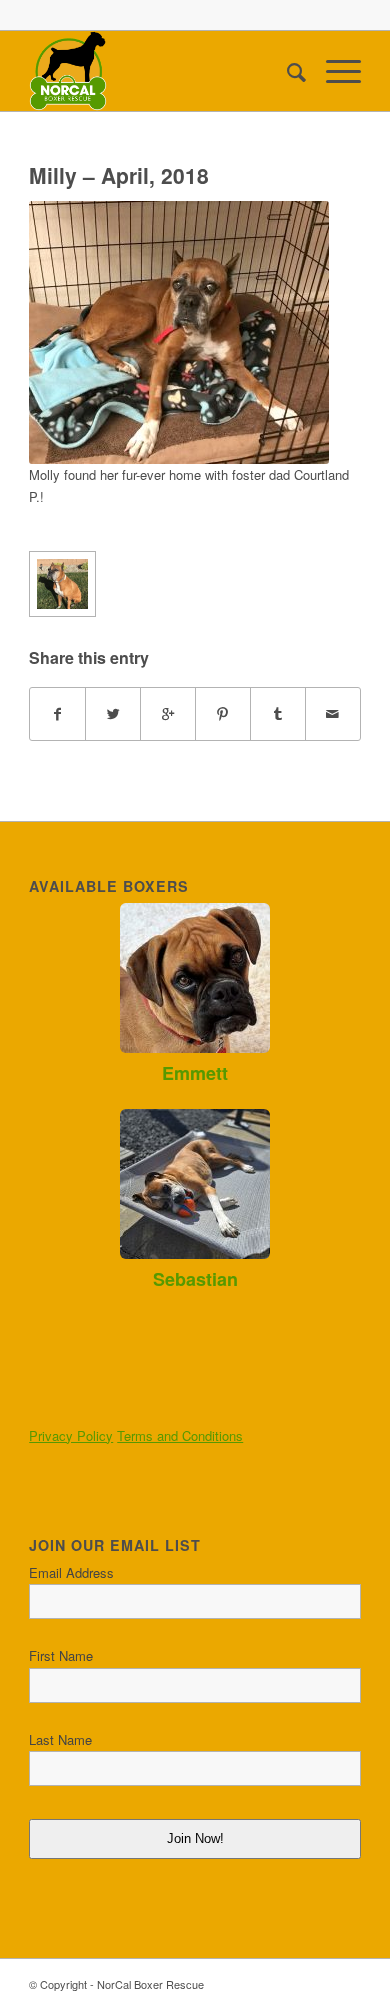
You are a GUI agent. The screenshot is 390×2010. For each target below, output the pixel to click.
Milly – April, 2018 (119, 175)
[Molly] (62, 584)
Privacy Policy (71, 1435)
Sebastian (195, 1279)
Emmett (195, 1073)
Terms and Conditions (180, 1435)
